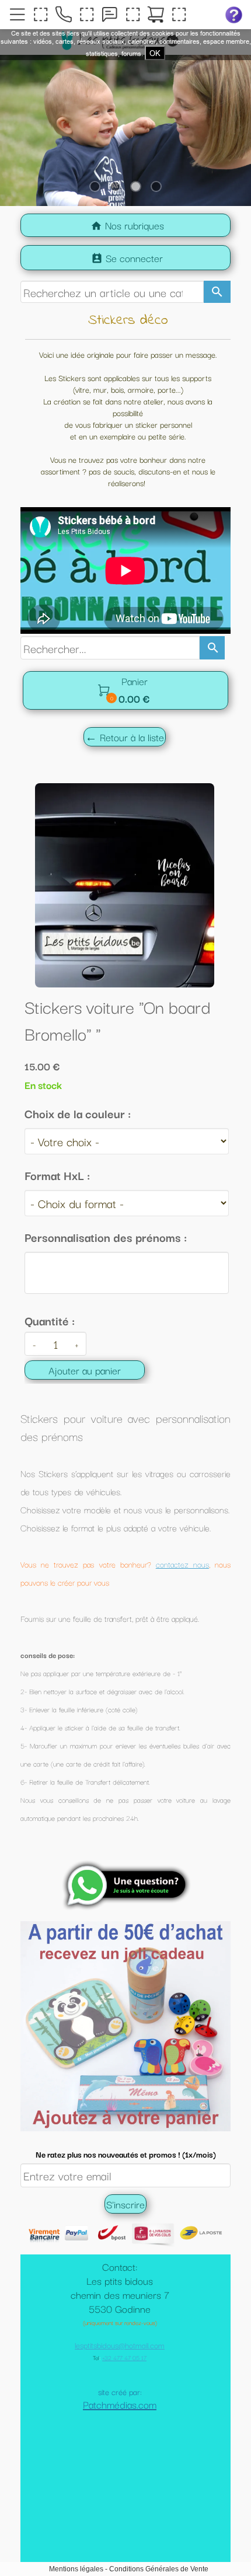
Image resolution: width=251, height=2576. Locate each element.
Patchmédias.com (120, 2462)
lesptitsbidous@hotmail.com (120, 2403)
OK (155, 53)
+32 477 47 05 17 (124, 2416)
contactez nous (182, 1564)
